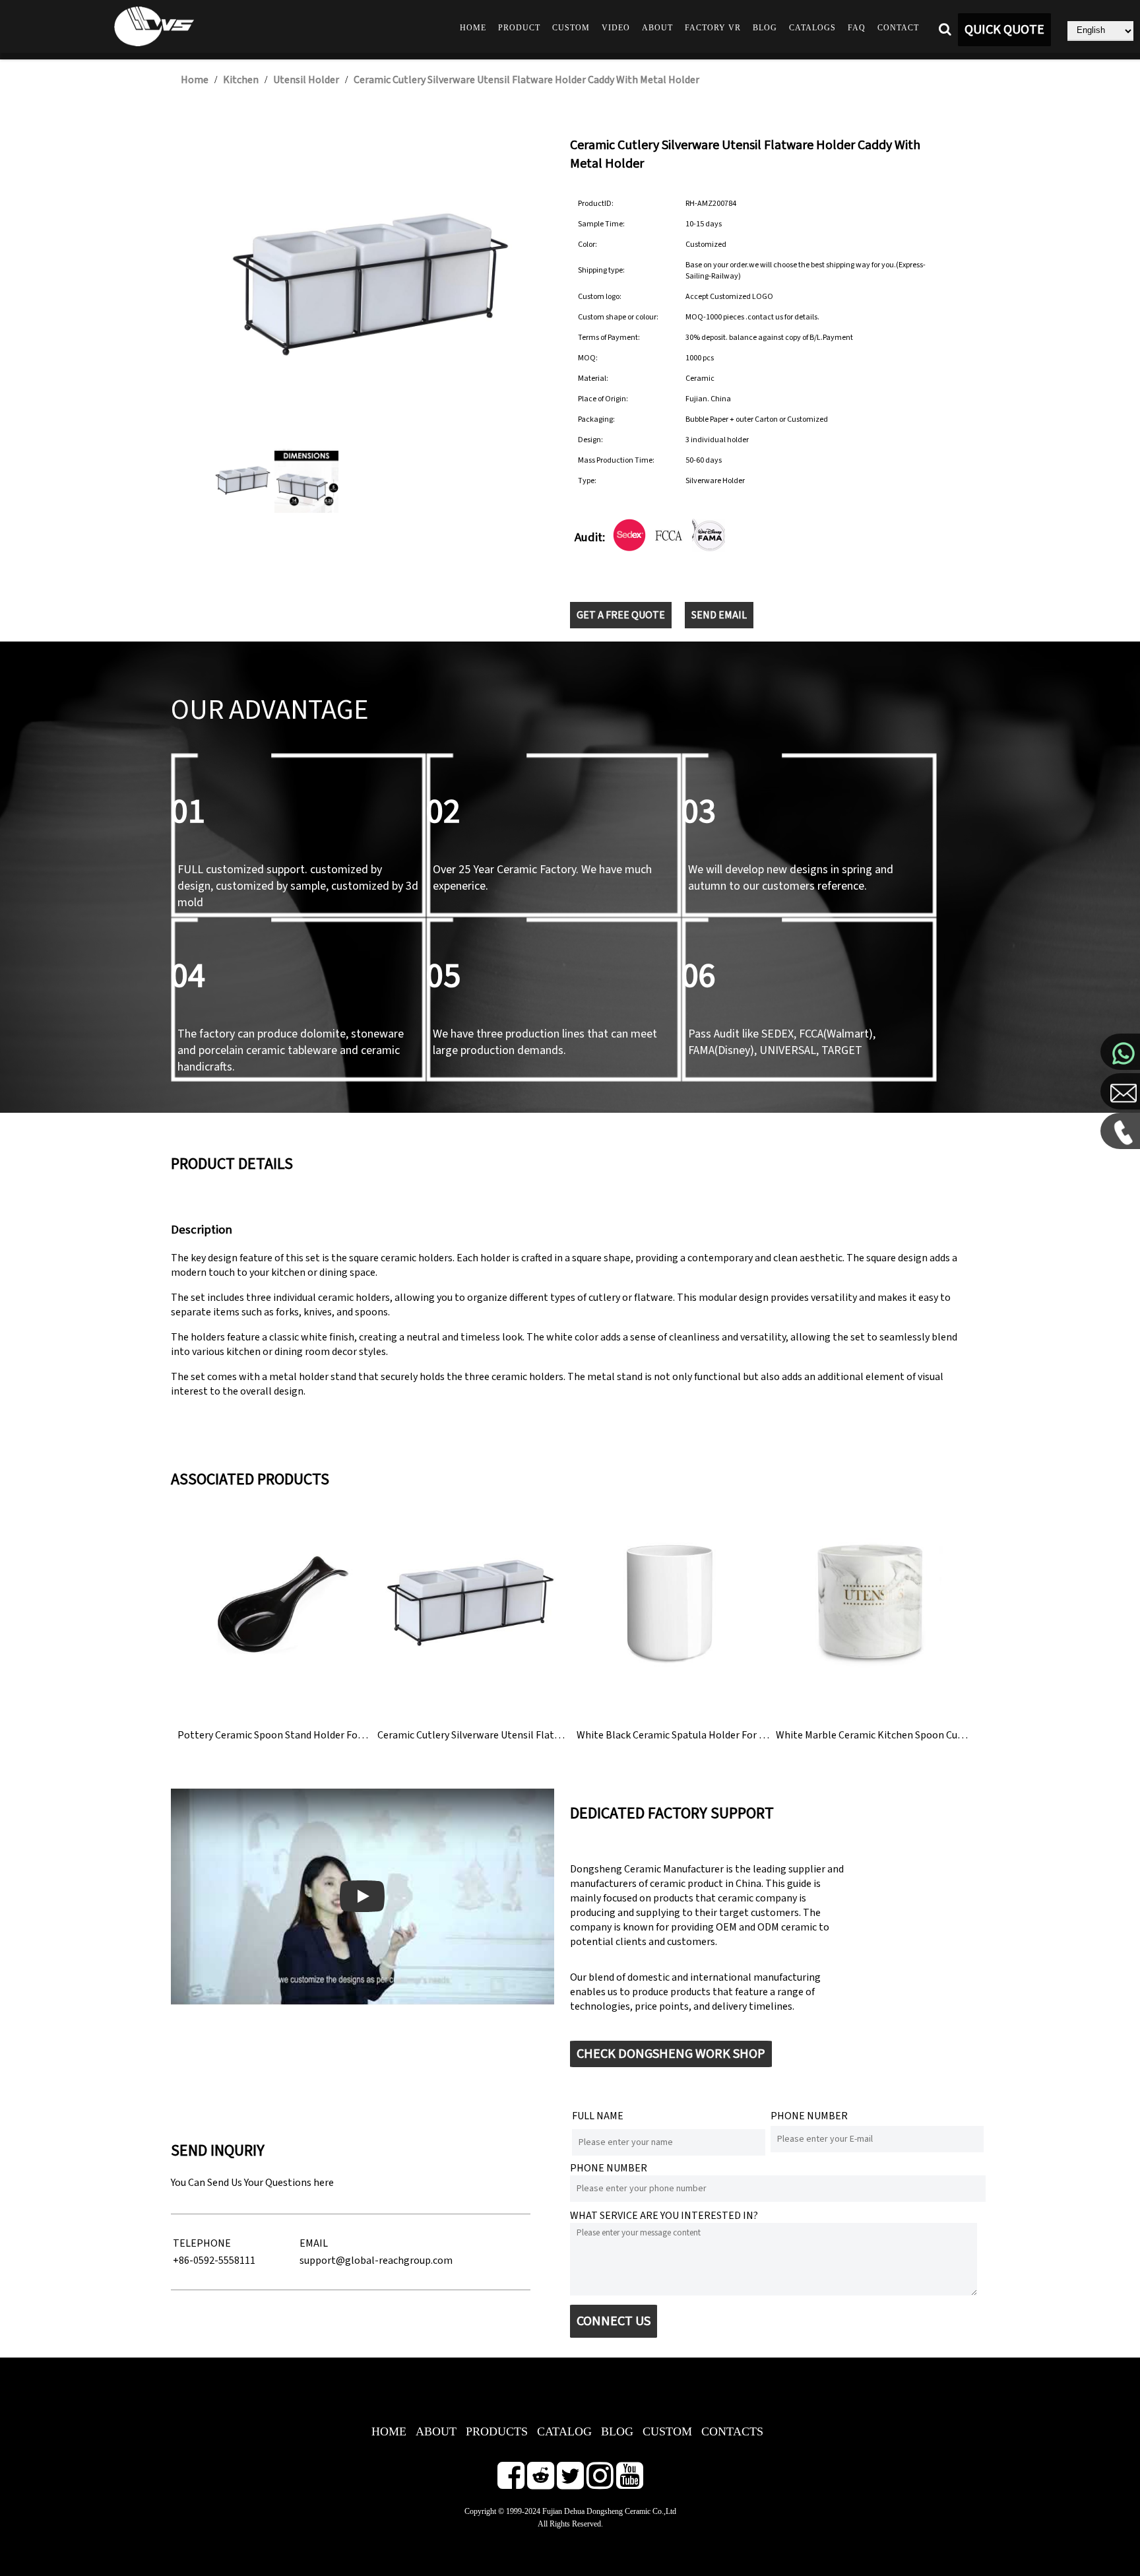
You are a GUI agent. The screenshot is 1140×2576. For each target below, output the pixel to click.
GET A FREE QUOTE (621, 615)
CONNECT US (614, 2321)
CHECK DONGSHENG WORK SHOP (671, 2054)
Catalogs (812, 28)
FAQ (857, 28)
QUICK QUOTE (1004, 30)
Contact (898, 28)
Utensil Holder (306, 80)
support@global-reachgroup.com (376, 2261)
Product (519, 28)
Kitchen (241, 80)
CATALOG (564, 2431)
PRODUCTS (497, 2431)
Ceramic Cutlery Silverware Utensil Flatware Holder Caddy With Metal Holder (526, 80)
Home (473, 28)
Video (616, 28)
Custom (571, 28)
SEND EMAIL (719, 615)
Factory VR (713, 28)
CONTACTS (732, 2431)
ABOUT (436, 2431)
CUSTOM (667, 2431)
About (657, 28)
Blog (765, 28)
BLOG (617, 2431)
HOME (389, 2431)
